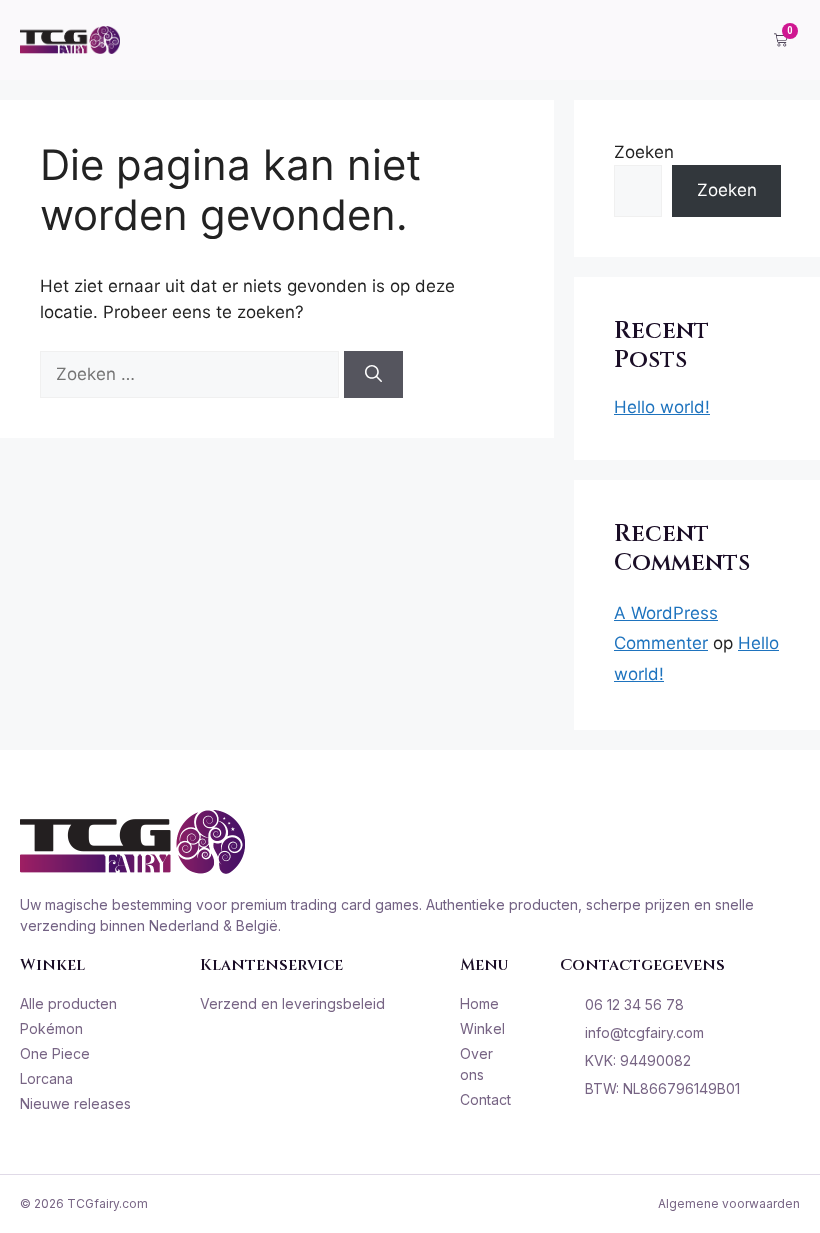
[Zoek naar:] (192, 374)
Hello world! (662, 407)
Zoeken (644, 152)
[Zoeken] (373, 375)
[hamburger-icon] (729, 40)
